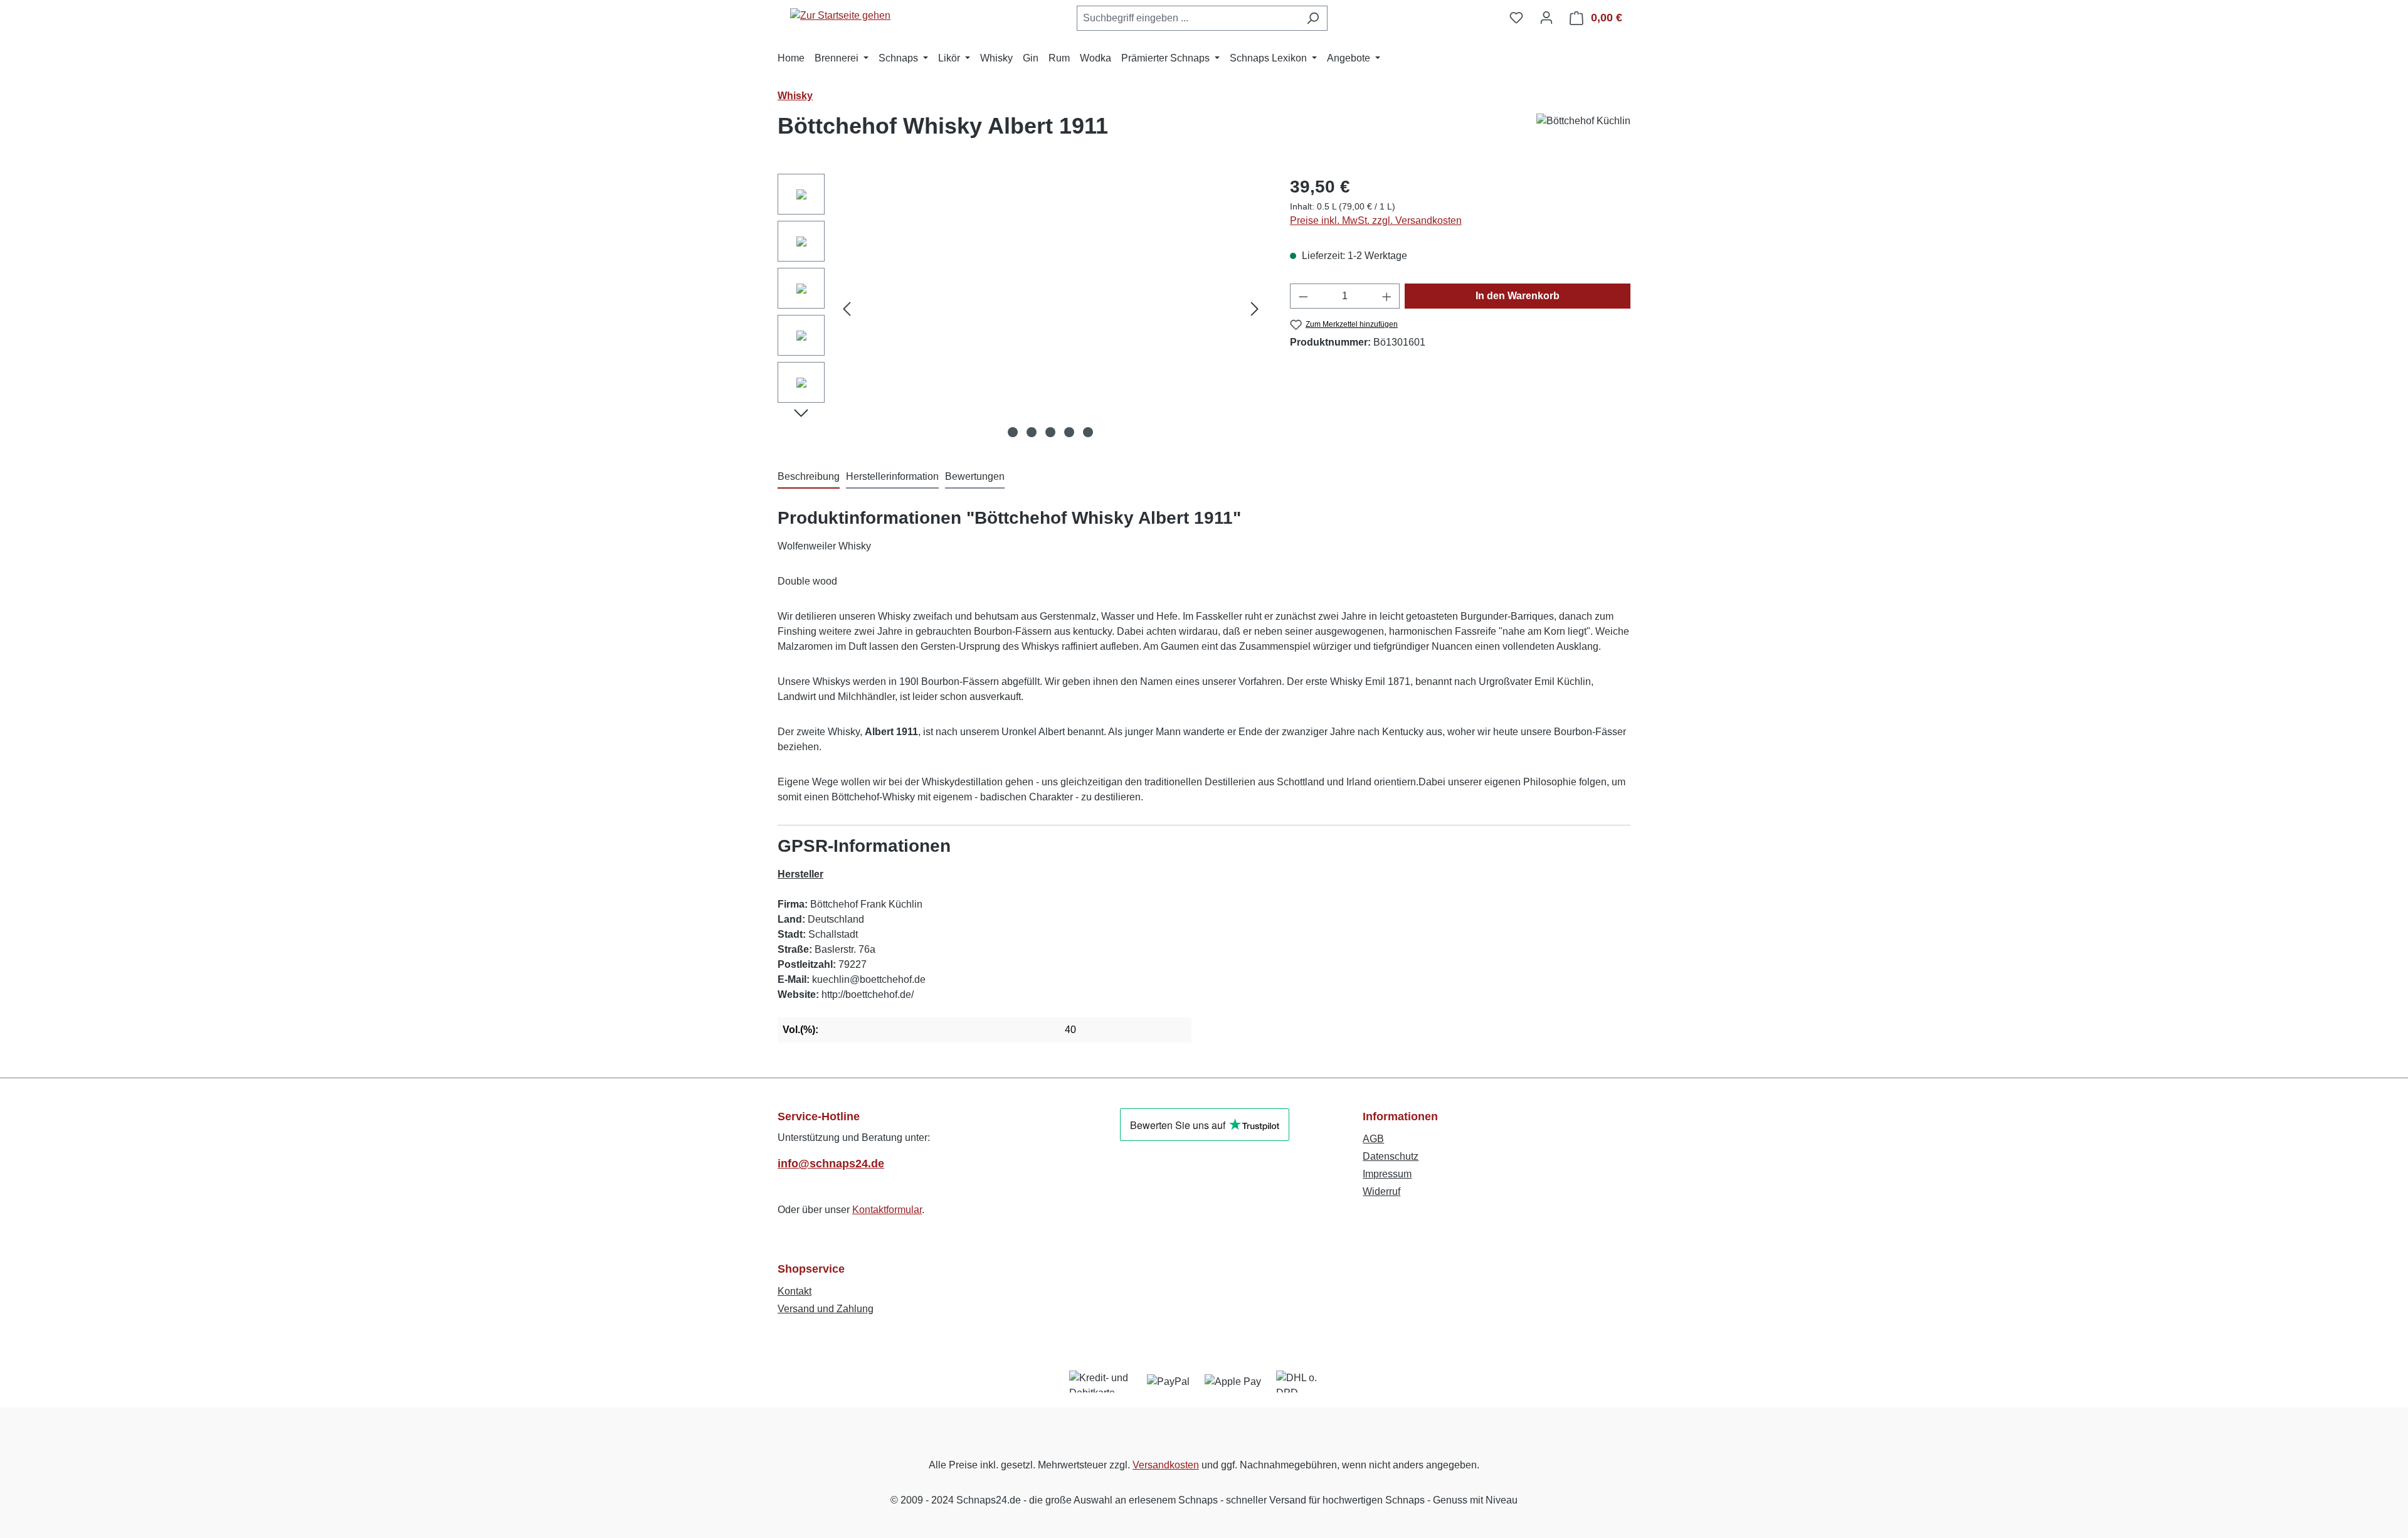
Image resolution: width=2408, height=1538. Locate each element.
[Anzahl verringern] (1303, 296)
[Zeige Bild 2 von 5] (1032, 432)
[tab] (809, 477)
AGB (1373, 1139)
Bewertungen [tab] (975, 476)
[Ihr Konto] (1546, 18)
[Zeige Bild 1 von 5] (1013, 432)
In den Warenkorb (1518, 296)
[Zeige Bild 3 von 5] (1050, 432)
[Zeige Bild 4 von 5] (1069, 432)
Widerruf (1381, 1191)
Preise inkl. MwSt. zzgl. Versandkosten (1376, 220)
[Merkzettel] (1516, 18)
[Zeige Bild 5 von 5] (1088, 432)
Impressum (1387, 1174)
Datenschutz (1391, 1156)
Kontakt (795, 1291)
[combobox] (1188, 18)
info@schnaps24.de (831, 1164)
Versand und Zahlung (826, 1309)
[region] (1021, 309)
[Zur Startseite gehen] (840, 15)
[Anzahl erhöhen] (1387, 296)
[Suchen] (1313, 18)
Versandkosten (1166, 1465)
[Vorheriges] (847, 309)
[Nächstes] (1255, 309)
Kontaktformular (887, 1210)
